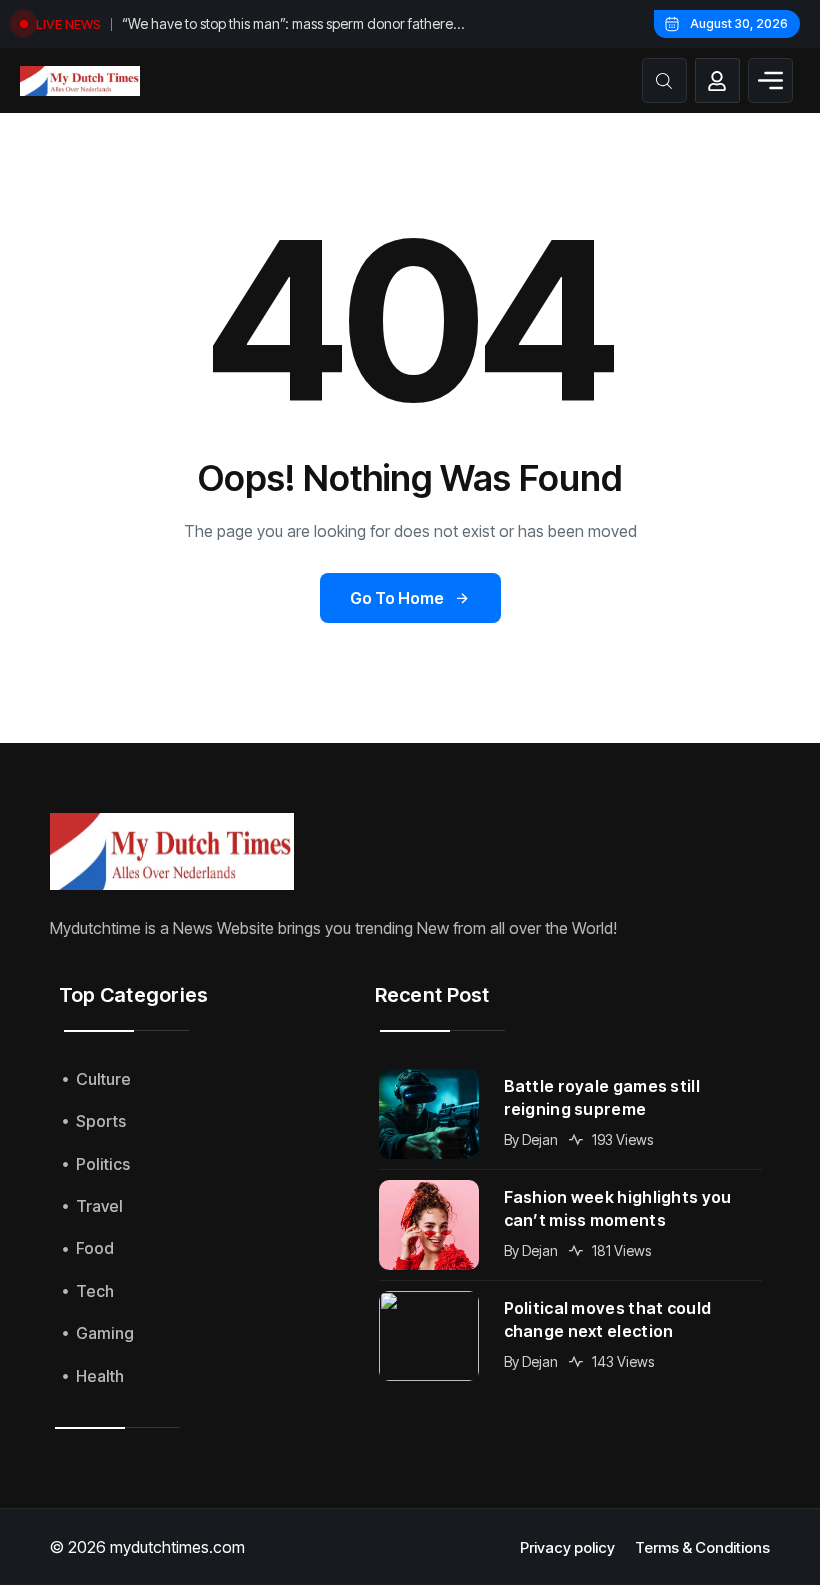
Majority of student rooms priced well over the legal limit (293, 23)
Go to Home (397, 598)
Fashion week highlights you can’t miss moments (618, 1208)
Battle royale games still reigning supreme (602, 1097)
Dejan (540, 1139)
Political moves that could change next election (608, 1319)
